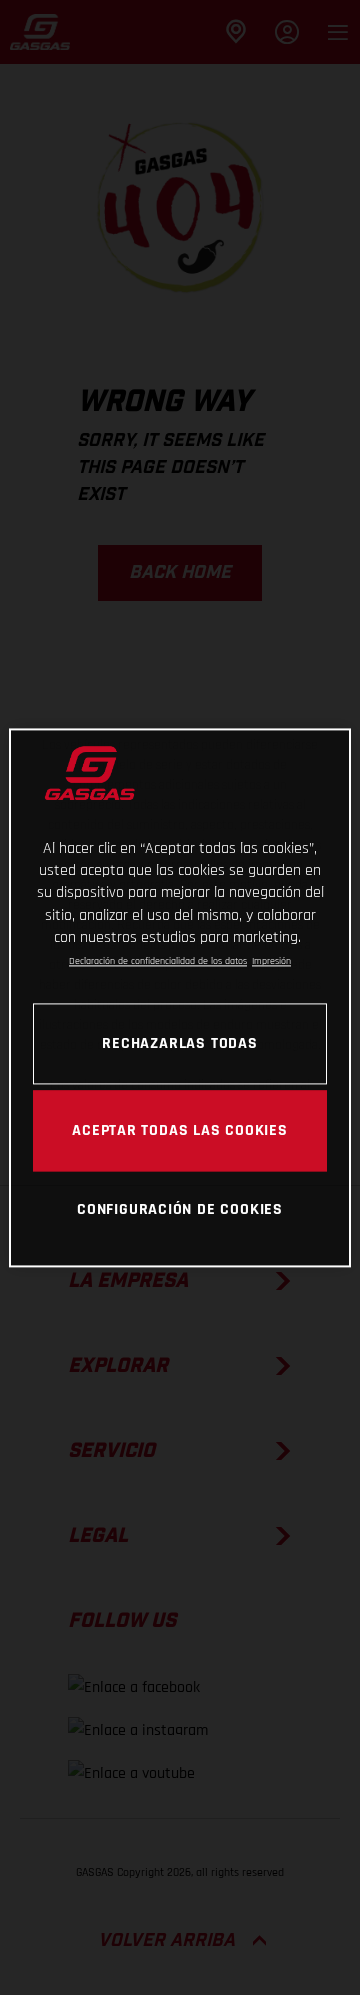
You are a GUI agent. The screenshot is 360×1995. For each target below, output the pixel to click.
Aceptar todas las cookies (180, 1130)
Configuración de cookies (180, 1210)
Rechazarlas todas (179, 1043)
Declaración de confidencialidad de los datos (158, 962)
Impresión (271, 962)
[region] (180, 997)
